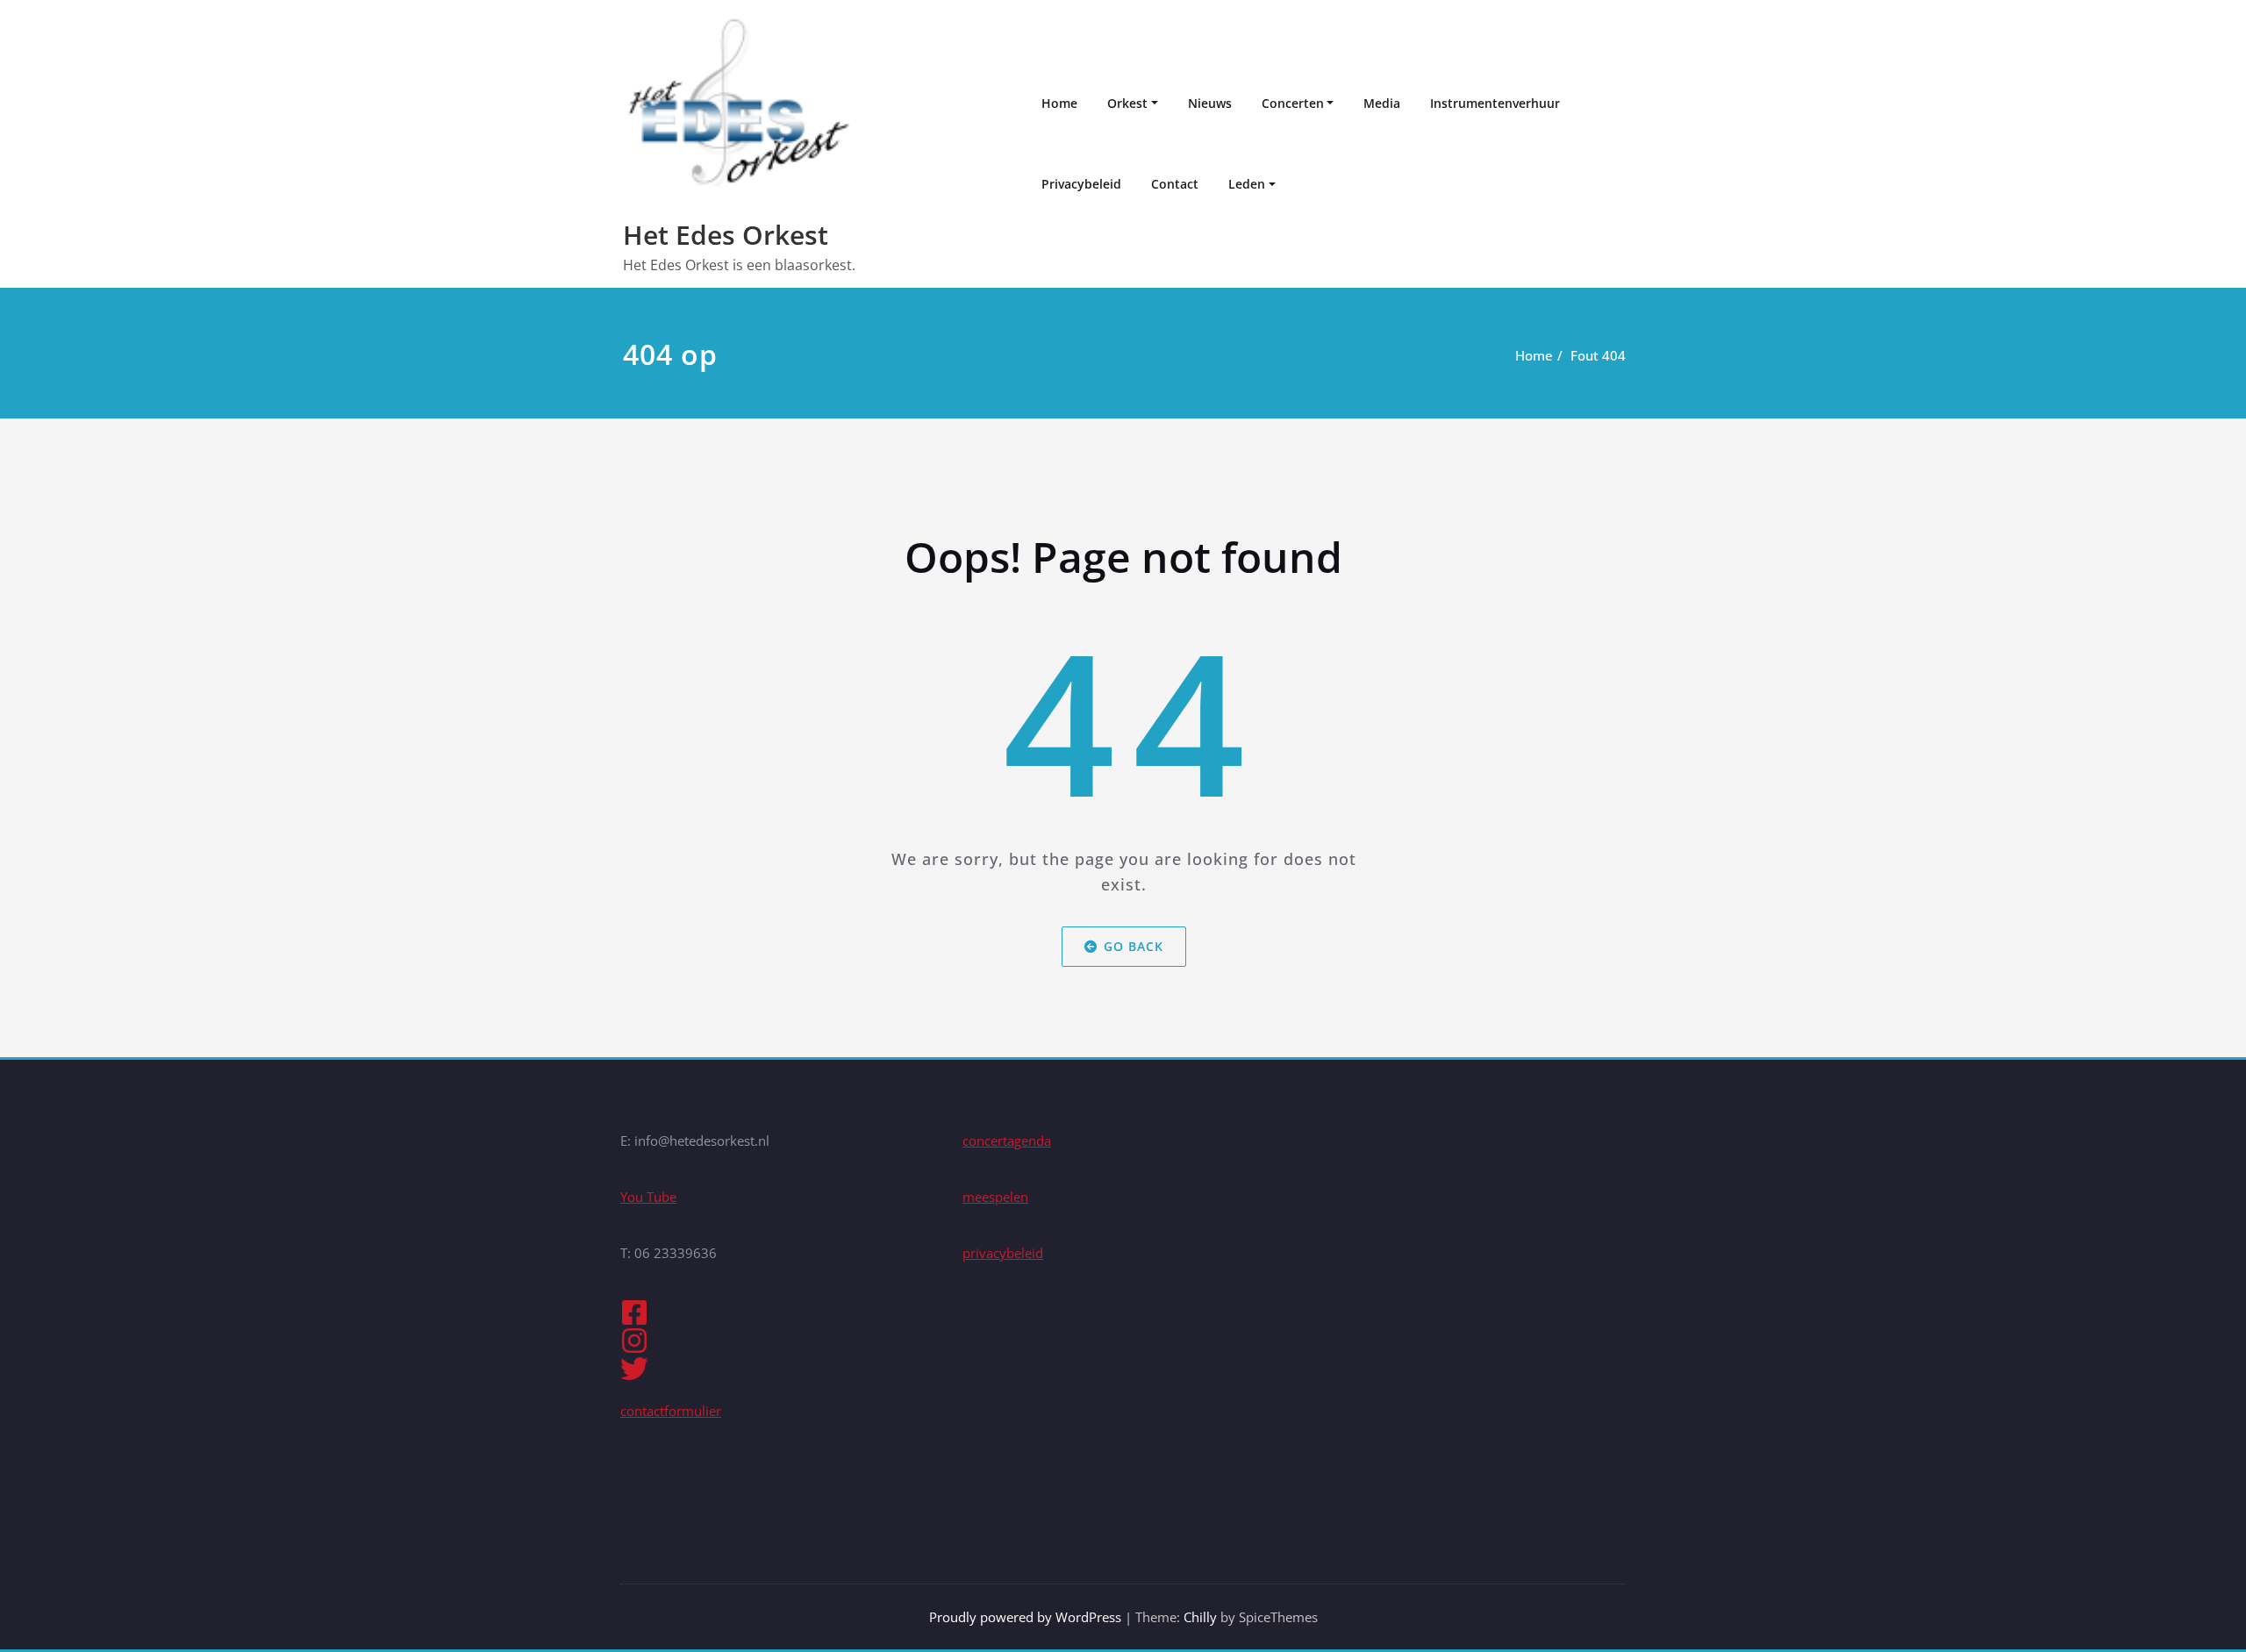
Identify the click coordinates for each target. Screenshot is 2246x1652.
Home (1059, 103)
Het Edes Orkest (726, 235)
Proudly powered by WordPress (1025, 1617)
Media (1382, 103)
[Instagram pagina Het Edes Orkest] (781, 1341)
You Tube (648, 1197)
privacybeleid (1003, 1253)
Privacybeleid (1081, 184)
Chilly (1200, 1617)
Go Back (1133, 946)
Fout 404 (1598, 355)
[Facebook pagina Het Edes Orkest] (781, 1312)
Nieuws (1210, 103)
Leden (1247, 184)
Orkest (1127, 103)
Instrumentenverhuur (1495, 103)
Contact (1175, 184)
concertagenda (1007, 1141)
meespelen (995, 1197)
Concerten (1293, 103)
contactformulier (671, 1411)
